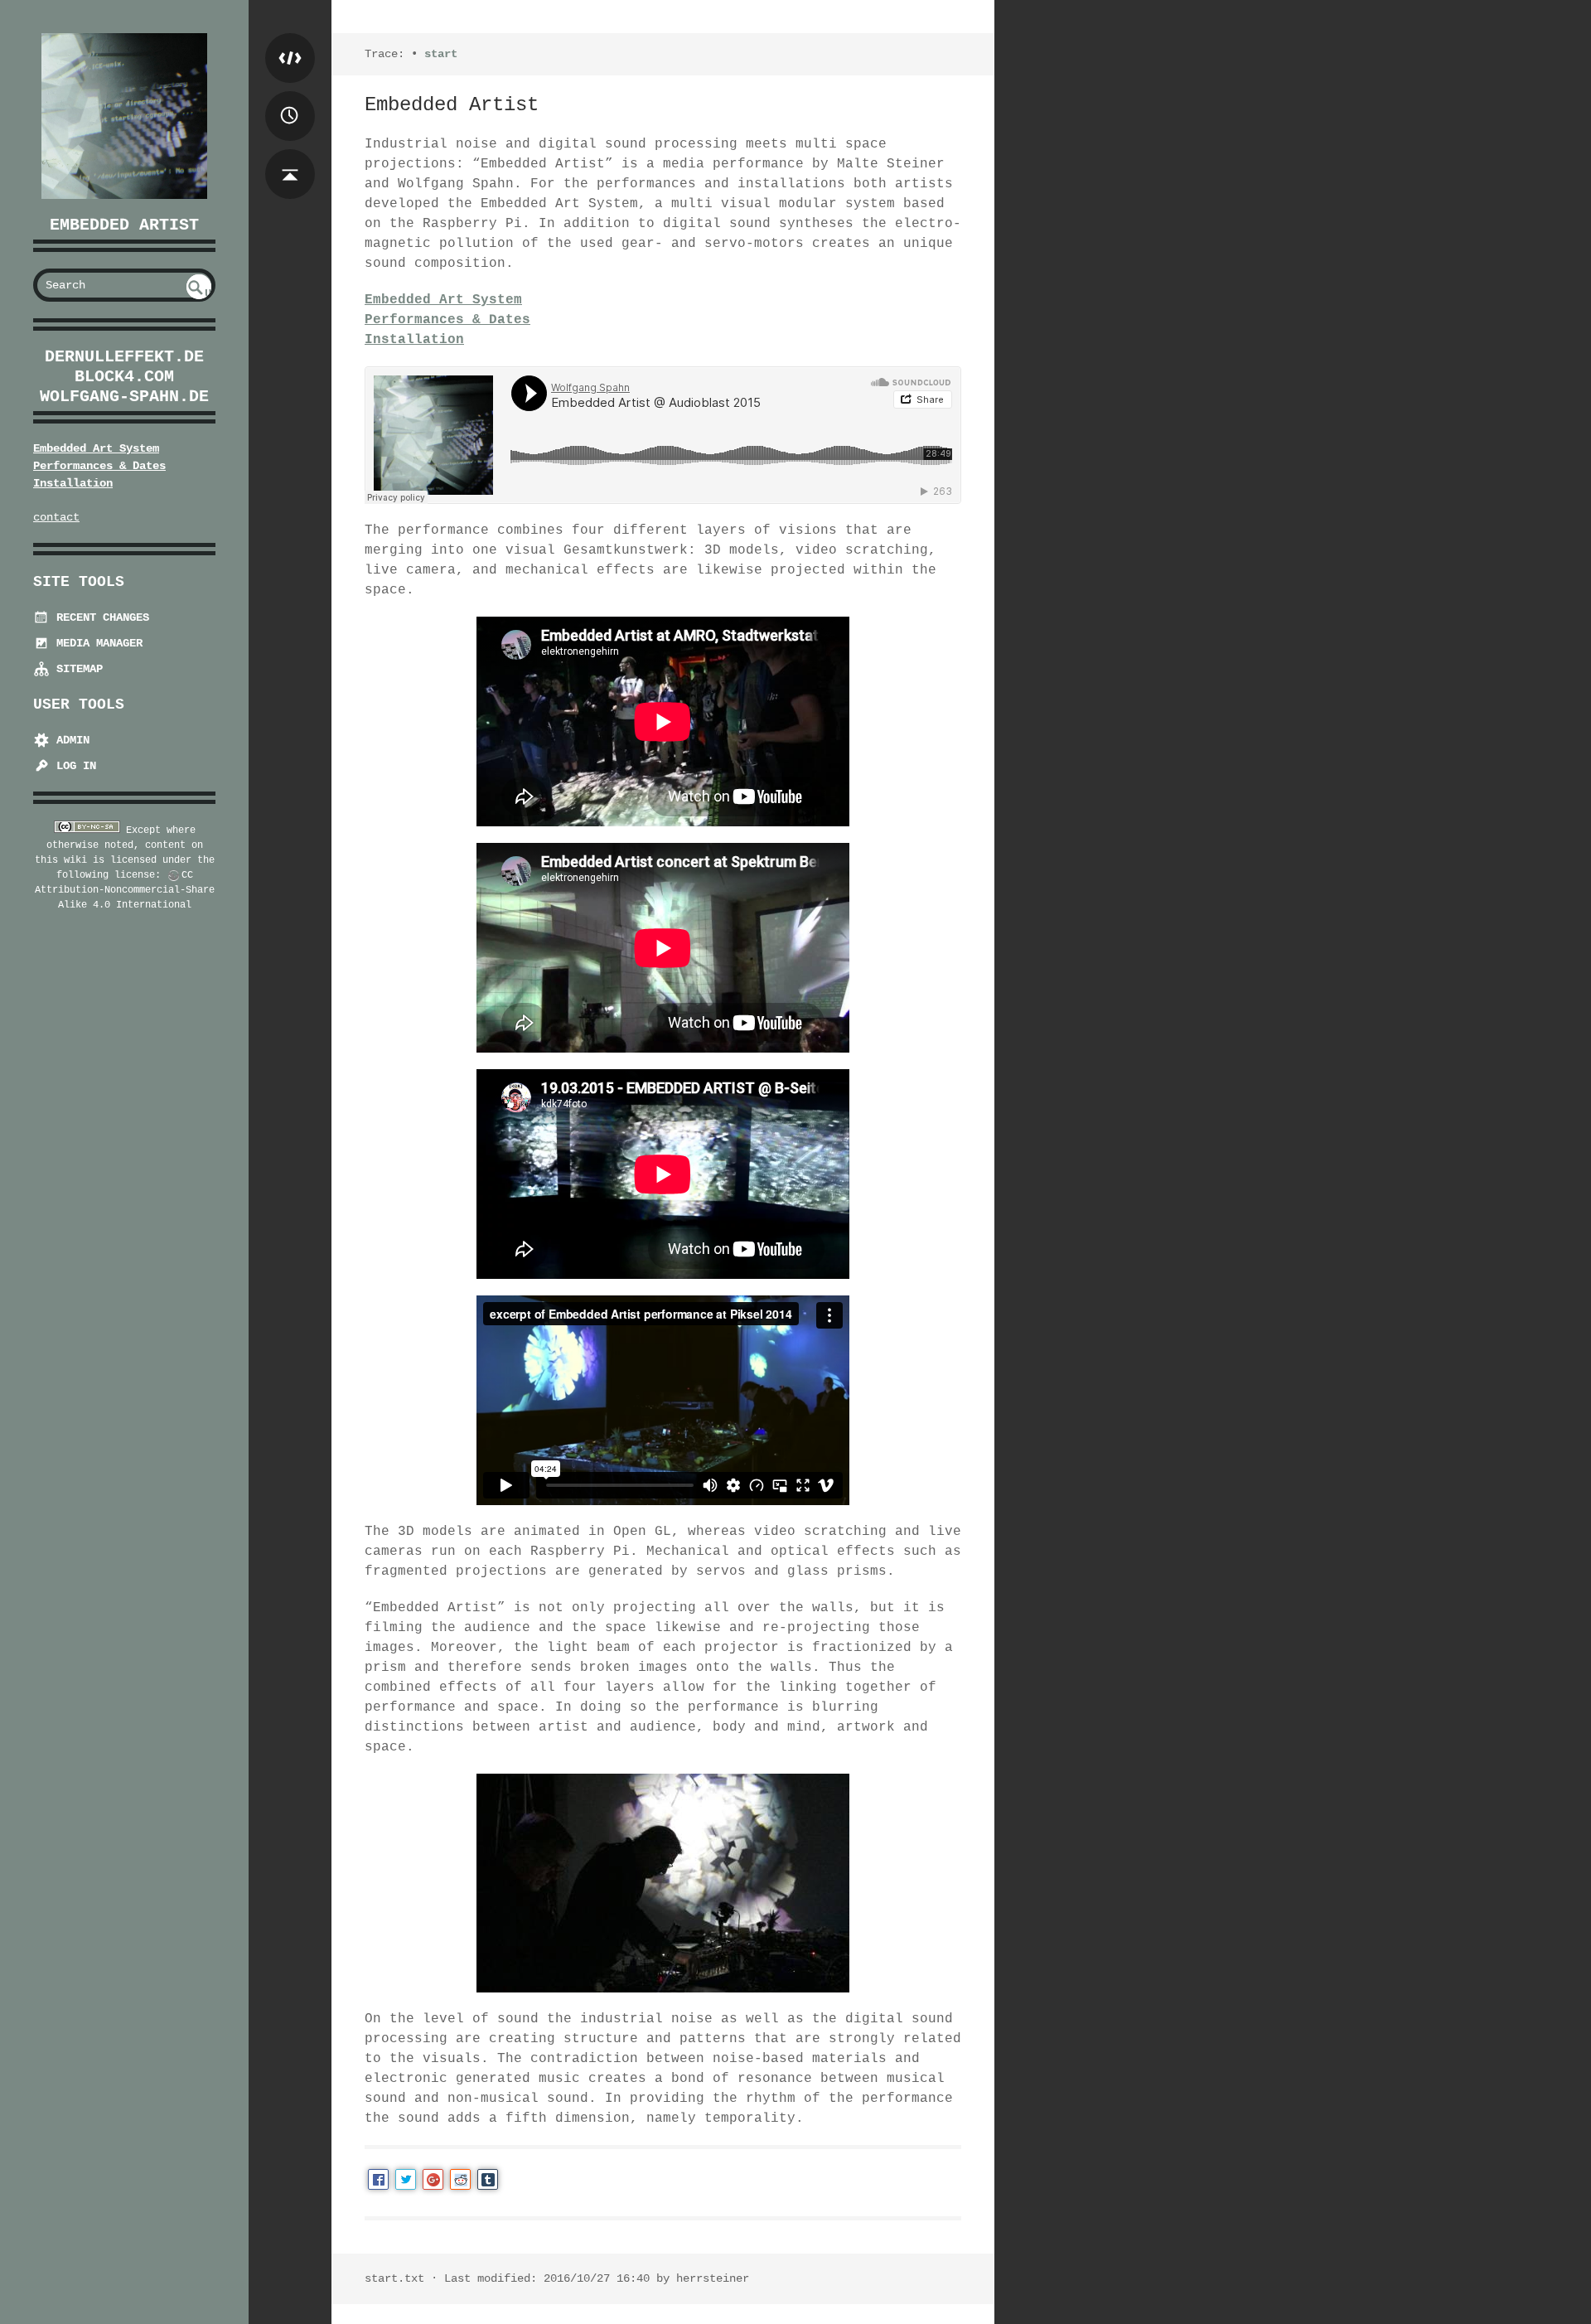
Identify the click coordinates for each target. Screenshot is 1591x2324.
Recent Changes (99, 617)
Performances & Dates (99, 466)
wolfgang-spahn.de (124, 397)
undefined (200, 293)
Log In (73, 766)
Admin (70, 740)
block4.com (124, 377)
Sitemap (76, 669)
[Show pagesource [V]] (290, 41)
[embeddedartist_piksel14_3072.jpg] (663, 1883)
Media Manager (96, 643)
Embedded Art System (96, 448)
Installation (73, 483)
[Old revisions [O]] (290, 99)
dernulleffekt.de (124, 357)
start (441, 54)
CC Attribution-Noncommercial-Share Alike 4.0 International (125, 890)
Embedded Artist (124, 225)
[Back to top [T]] (290, 157)
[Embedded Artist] (124, 116)
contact (56, 517)
